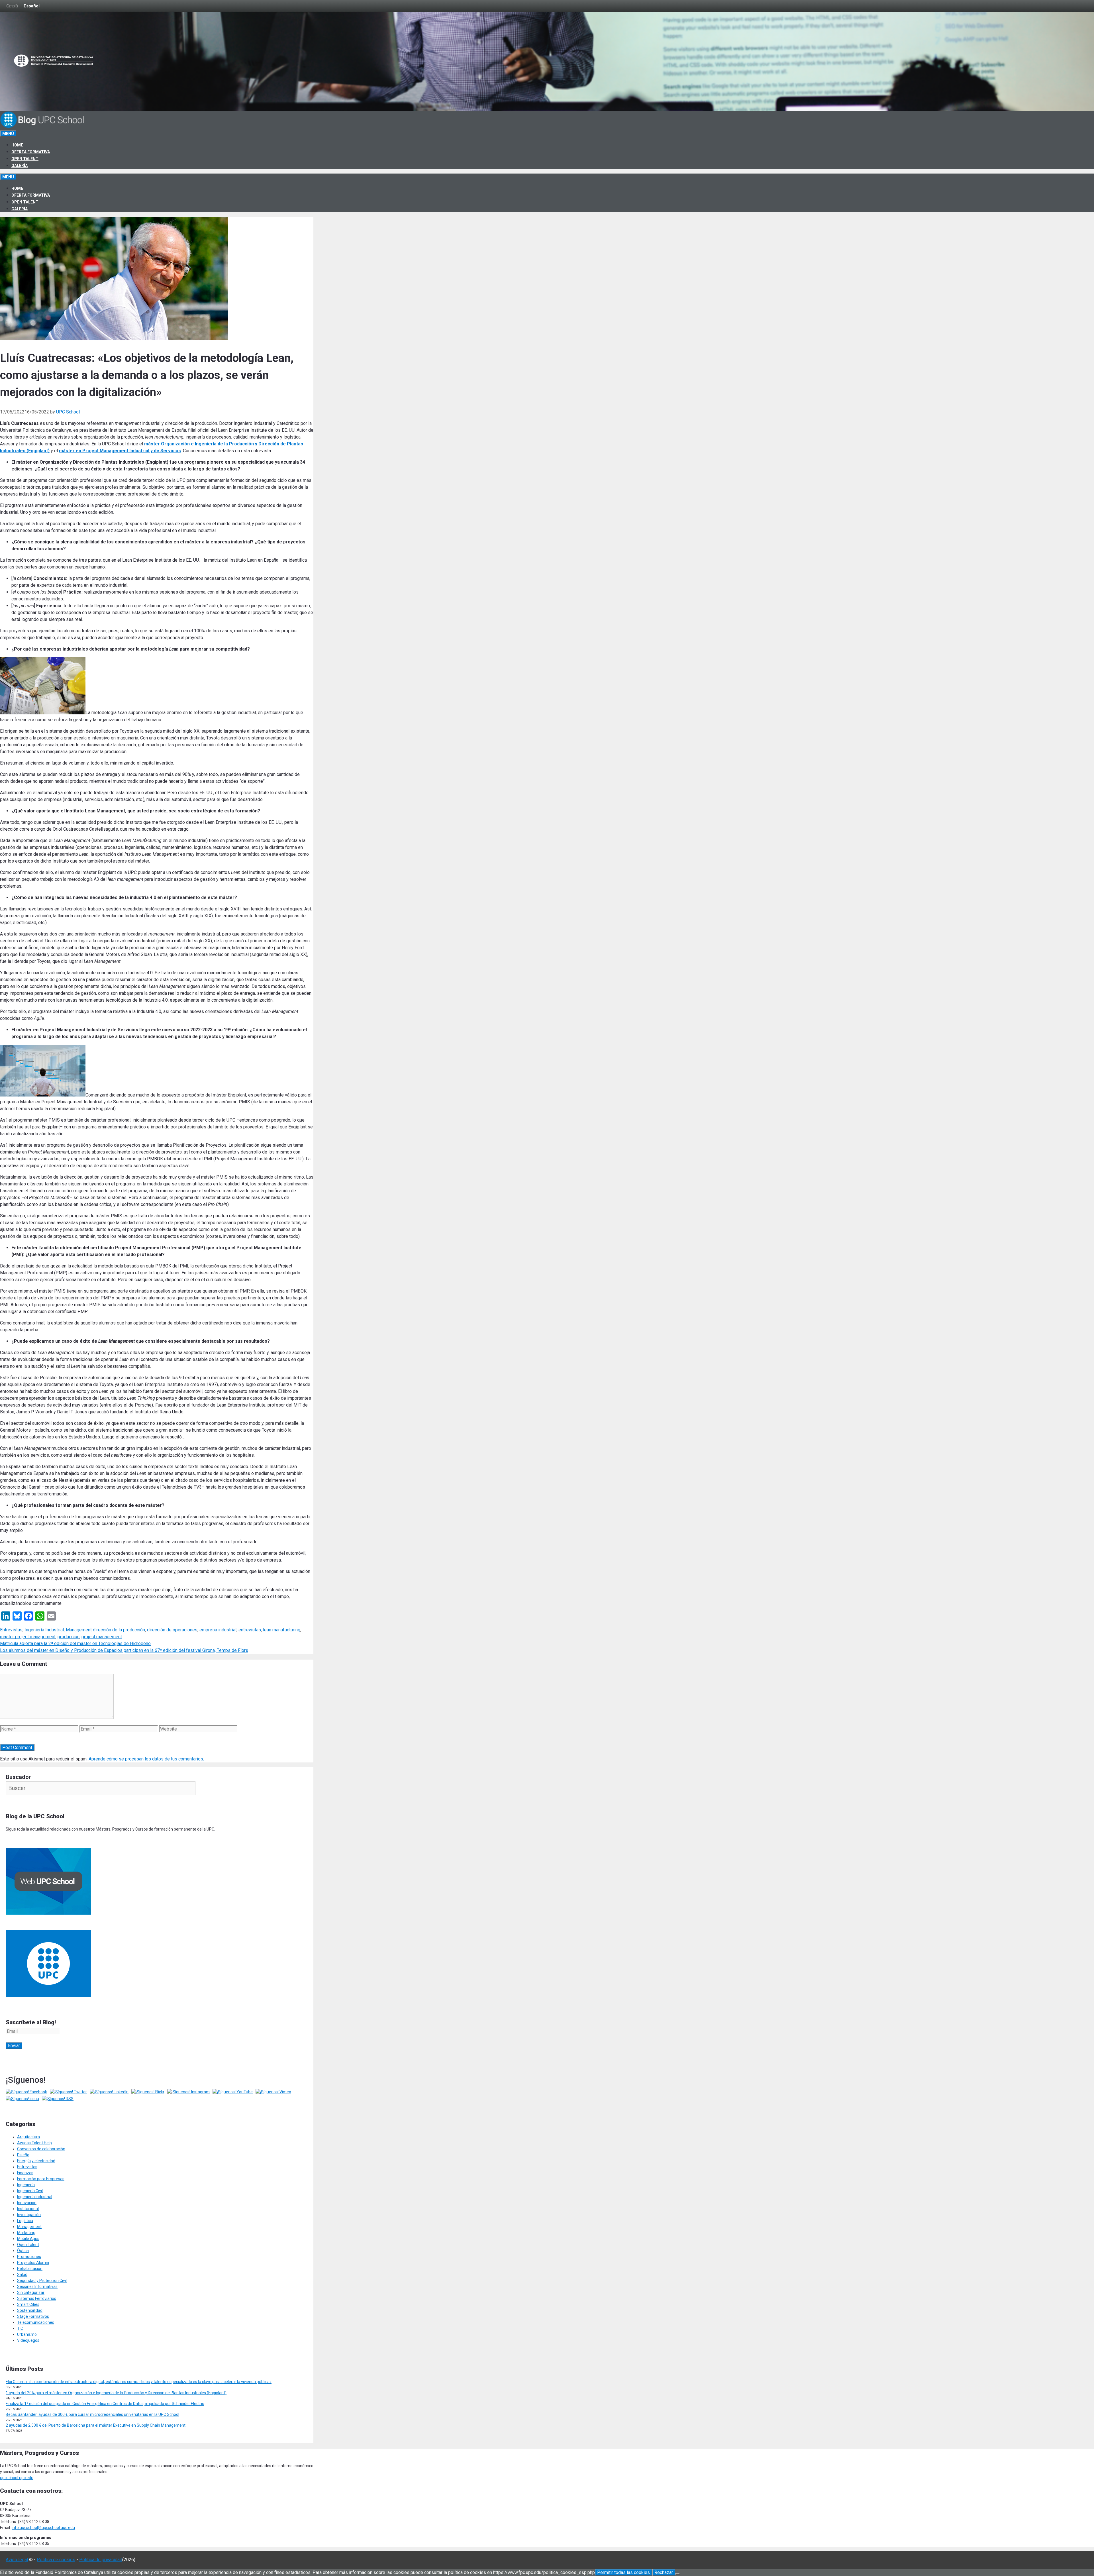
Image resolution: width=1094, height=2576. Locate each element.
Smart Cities (28, 2304)
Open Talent (25, 159)
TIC (20, 2328)
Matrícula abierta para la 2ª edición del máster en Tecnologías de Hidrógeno (75, 1643)
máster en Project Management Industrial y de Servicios (120, 451)
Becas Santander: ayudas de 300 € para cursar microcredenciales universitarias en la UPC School (92, 2414)
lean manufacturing (282, 1630)
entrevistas (250, 1630)
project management (102, 1637)
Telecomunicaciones (36, 2322)
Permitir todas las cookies (623, 2572)
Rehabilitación (30, 2269)
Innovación (27, 2203)
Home (17, 145)
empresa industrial (218, 1630)
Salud (22, 2275)
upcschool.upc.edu (17, 2478)
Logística (25, 2221)
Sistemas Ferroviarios (37, 2298)
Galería (20, 166)
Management (79, 1630)
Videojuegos (28, 2340)
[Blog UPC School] (43, 127)
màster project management (28, 1637)
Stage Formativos (33, 2316)
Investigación (29, 2215)
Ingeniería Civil (30, 2191)
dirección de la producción (119, 1630)
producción (69, 1637)
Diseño (23, 2155)
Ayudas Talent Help (34, 2143)
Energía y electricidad (36, 2161)
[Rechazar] (677, 2574)
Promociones (29, 2257)
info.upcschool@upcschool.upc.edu (43, 2528)
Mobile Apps (28, 2239)
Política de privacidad (101, 2560)
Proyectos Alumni (33, 2263)
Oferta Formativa (31, 152)
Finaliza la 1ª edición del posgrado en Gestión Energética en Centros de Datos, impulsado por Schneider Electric (105, 2404)
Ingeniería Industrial (44, 1630)
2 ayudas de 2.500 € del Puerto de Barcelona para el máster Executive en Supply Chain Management (96, 2425)
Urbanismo (27, 2334)
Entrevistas (11, 1630)
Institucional (28, 2209)
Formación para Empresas (41, 2179)
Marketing (26, 2233)
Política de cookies (56, 2560)
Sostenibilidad (30, 2310)
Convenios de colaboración (41, 2149)
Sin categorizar (31, 2292)
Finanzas (25, 2173)
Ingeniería (26, 2185)
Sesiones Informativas (37, 2286)
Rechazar (664, 2572)
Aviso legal (17, 2560)
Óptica (23, 2251)
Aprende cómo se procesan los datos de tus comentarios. (146, 1759)
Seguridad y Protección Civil (42, 2281)
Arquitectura (28, 2137)
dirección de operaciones (172, 1630)
